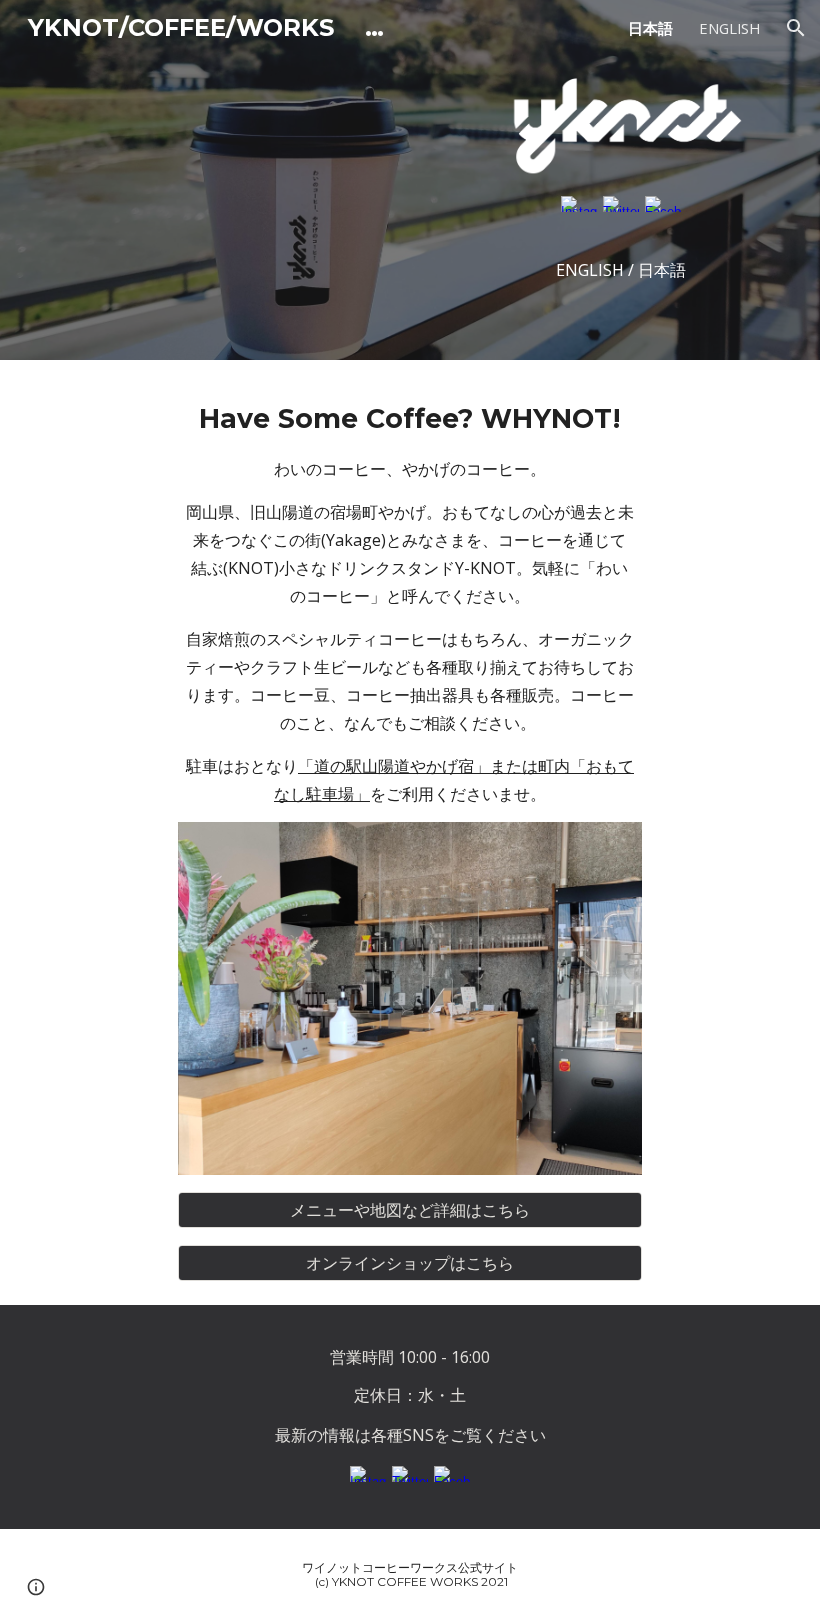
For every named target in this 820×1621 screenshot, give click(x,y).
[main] (410, 603)
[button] (796, 28)
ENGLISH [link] (729, 28)
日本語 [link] (650, 28)
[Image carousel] (410, 998)
